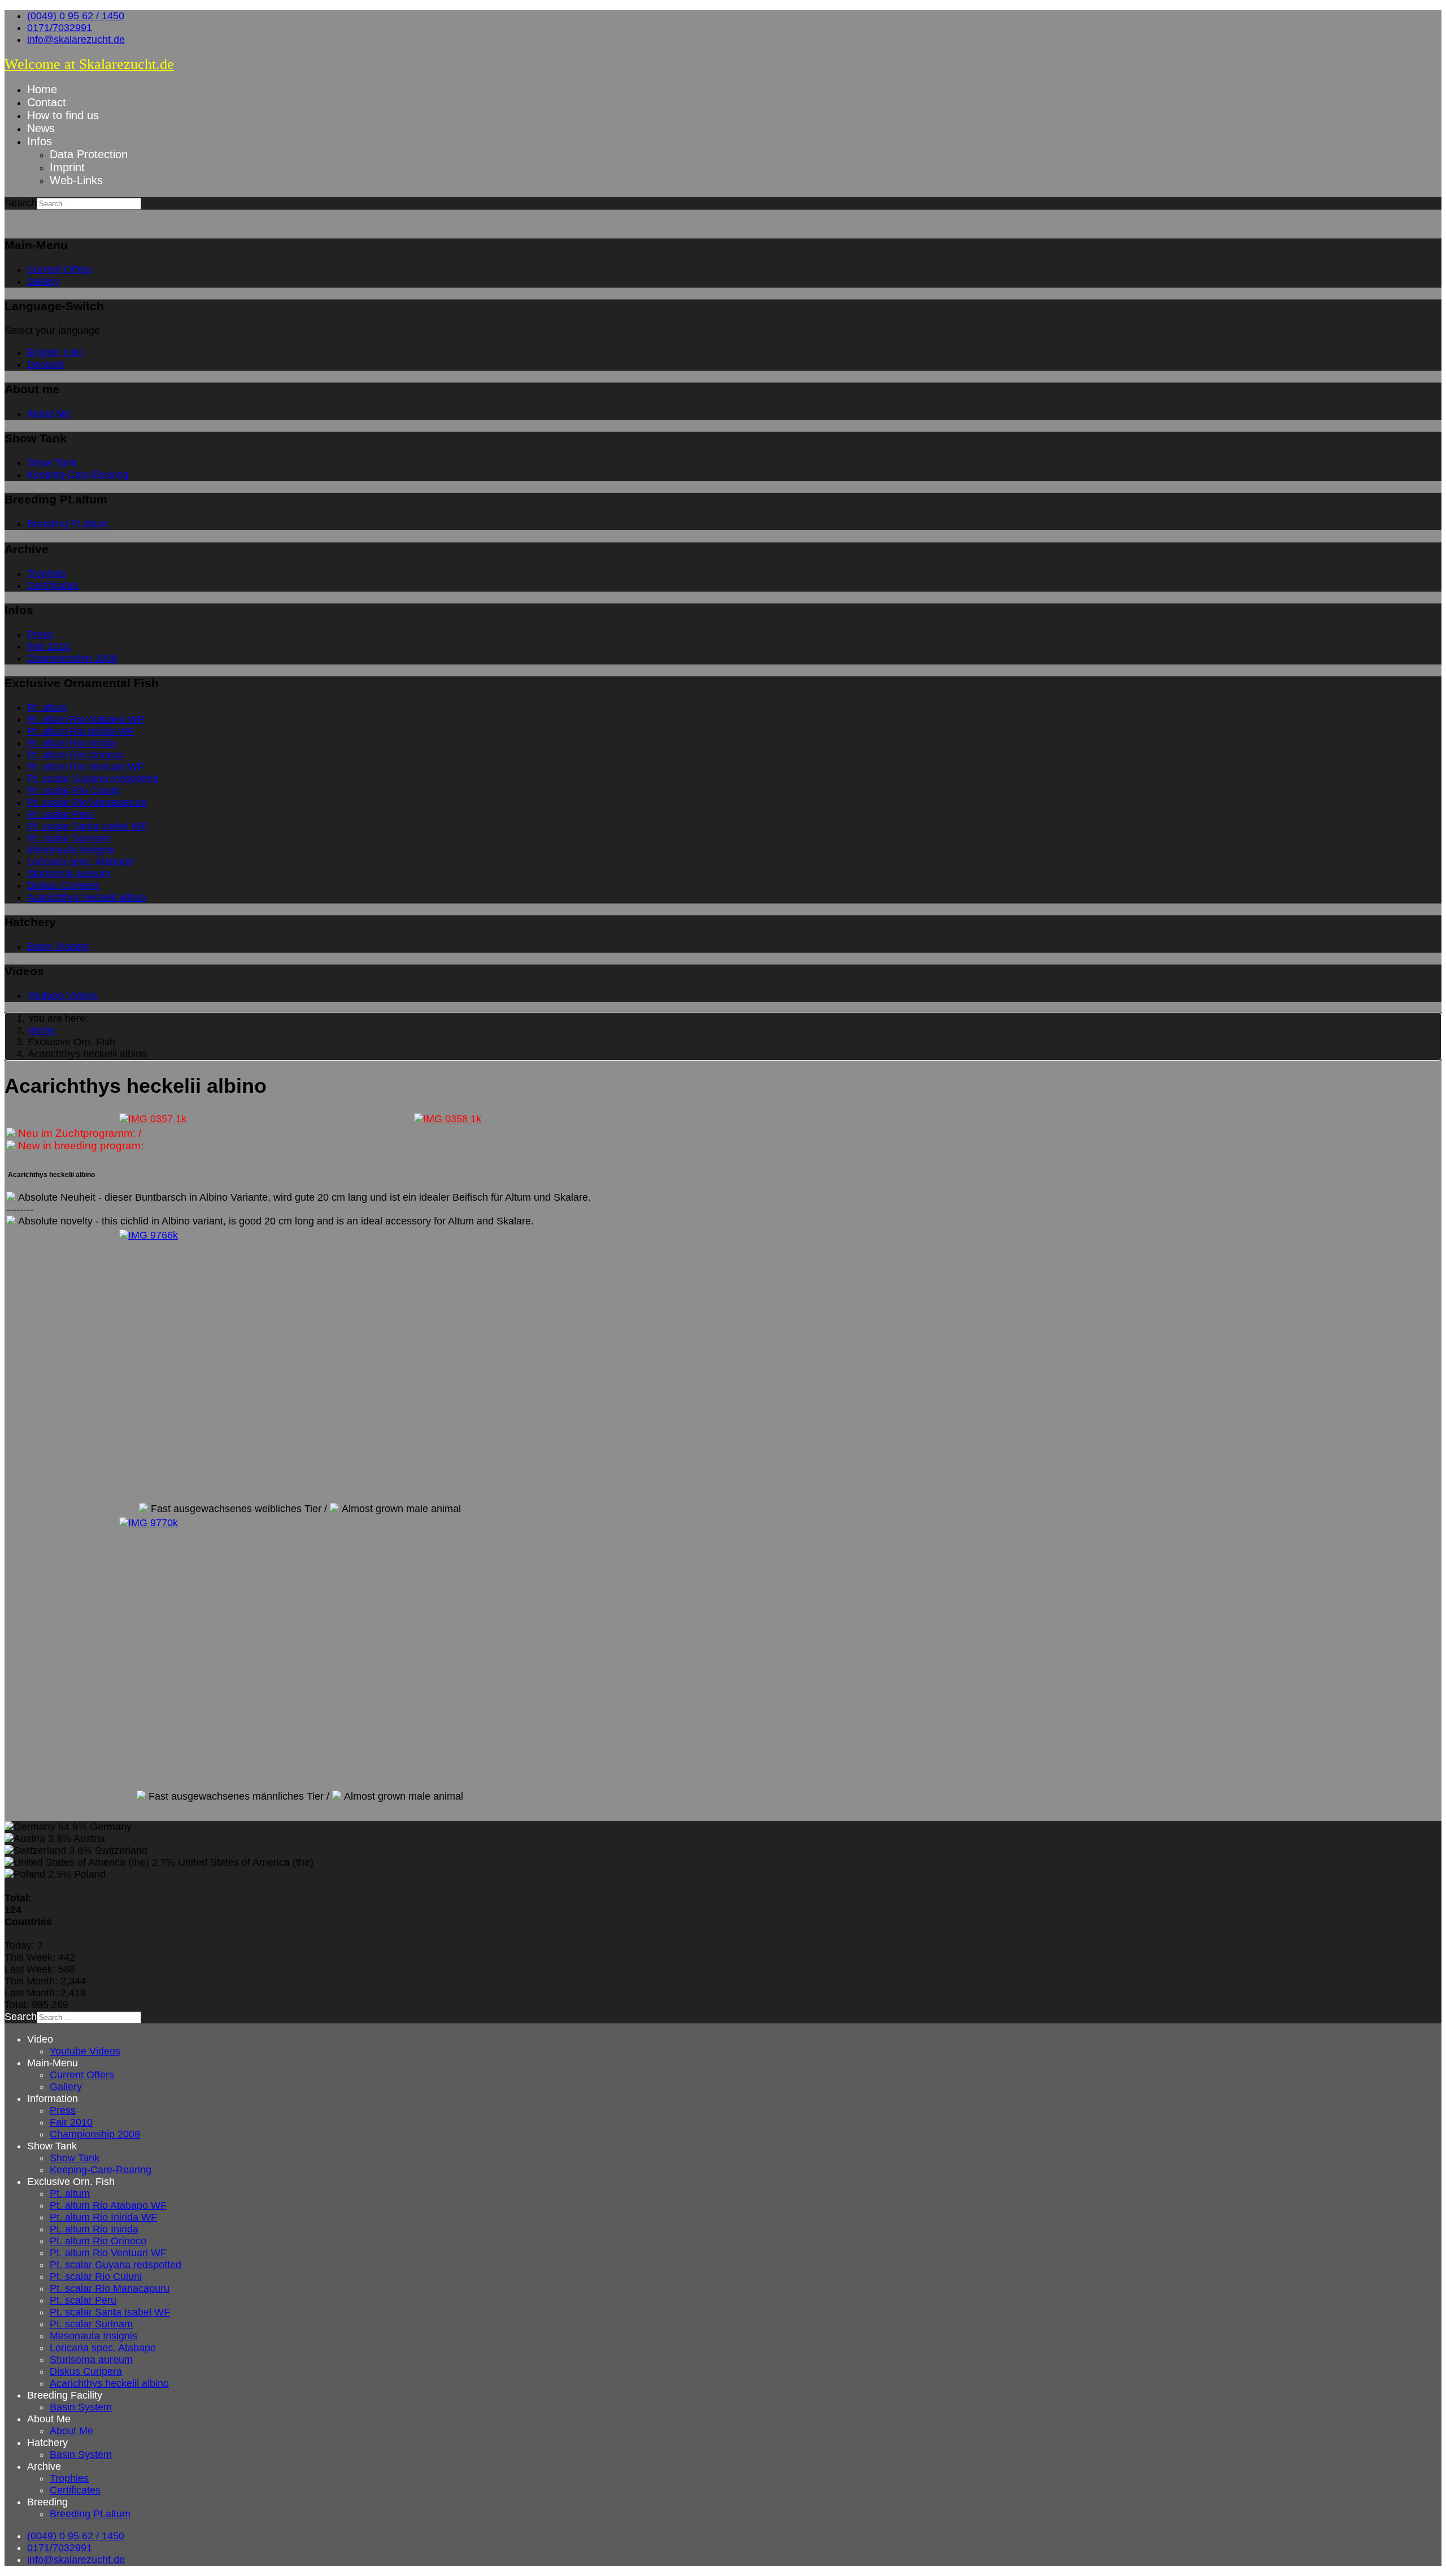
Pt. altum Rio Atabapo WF (86, 719)
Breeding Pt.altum (67, 524)
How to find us (63, 115)
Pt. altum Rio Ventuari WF (86, 767)
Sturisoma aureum (69, 874)
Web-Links (76, 180)
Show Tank (52, 463)
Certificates (53, 585)
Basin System (58, 946)
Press (40, 635)
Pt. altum (47, 707)
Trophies (47, 574)
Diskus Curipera (63, 885)
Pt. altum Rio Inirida (71, 743)
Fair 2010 (49, 646)
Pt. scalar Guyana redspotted (93, 779)
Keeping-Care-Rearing (78, 475)
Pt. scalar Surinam (69, 838)
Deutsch (46, 364)
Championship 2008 (72, 658)
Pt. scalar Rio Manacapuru (87, 802)
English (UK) (56, 353)
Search (21, 203)
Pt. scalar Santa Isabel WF (87, 826)
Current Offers (59, 270)
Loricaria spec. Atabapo (80, 862)
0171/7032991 (60, 28)
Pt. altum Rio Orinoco (75, 755)
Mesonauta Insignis (71, 850)
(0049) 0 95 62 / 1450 (76, 16)
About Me (49, 414)
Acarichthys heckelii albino (87, 897)
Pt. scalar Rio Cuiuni (73, 790)
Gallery (43, 281)
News (41, 128)
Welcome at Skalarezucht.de (89, 64)
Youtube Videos (62, 996)
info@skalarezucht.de (76, 40)
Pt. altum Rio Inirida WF (81, 731)
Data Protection (89, 154)
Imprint (67, 167)
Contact (47, 102)
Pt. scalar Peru (60, 814)
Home (42, 89)
